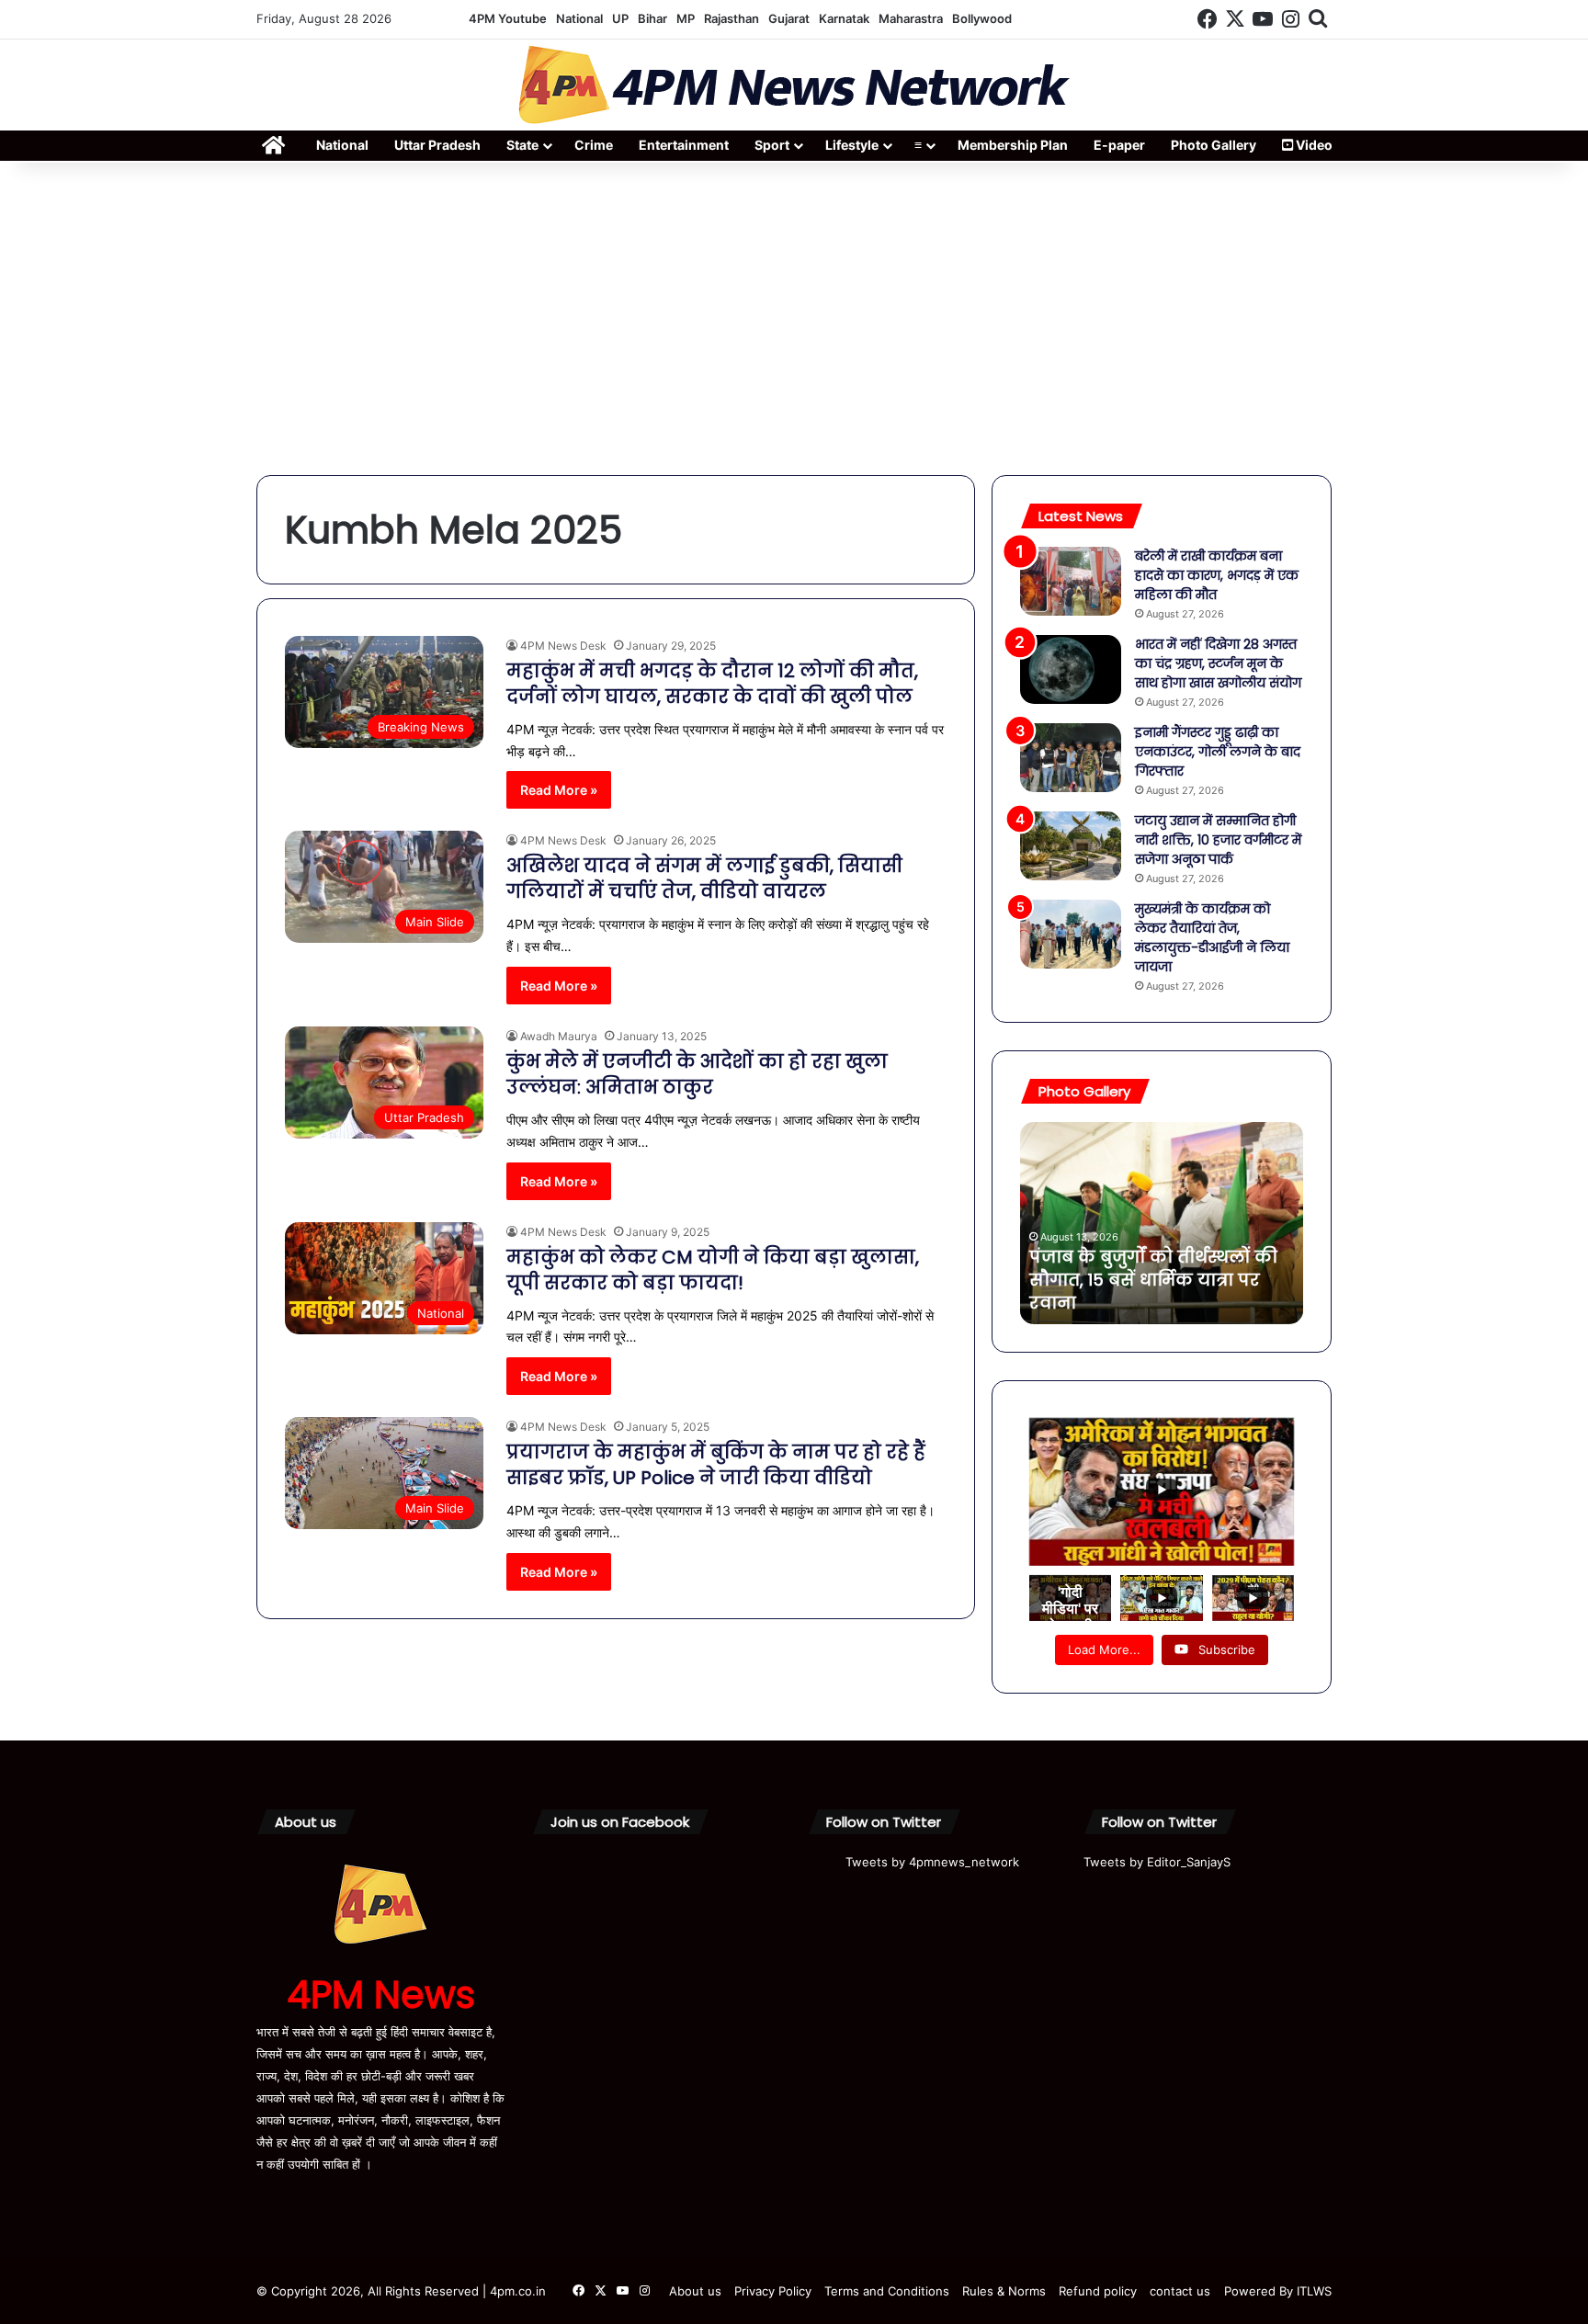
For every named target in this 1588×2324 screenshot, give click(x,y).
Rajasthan (732, 18)
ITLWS (1314, 2291)
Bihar (652, 18)
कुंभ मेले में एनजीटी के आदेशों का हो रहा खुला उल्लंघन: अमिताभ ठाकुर (697, 1074)
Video (1313, 145)
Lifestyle (852, 145)
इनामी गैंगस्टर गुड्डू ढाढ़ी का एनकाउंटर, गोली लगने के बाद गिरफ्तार (1218, 752)
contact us (1180, 2291)
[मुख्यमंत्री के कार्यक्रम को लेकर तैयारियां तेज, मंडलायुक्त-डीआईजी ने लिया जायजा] (1071, 934)
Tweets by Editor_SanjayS (1157, 1862)
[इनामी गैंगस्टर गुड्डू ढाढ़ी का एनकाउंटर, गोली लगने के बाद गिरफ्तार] (1071, 758)
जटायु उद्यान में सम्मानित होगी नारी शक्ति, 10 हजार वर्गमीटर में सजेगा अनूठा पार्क (1218, 840)
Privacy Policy (773, 2291)
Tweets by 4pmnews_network (932, 1862)
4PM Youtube (508, 18)
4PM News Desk (563, 646)
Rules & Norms (1004, 2291)
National (579, 18)
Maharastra (911, 18)
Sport (772, 145)
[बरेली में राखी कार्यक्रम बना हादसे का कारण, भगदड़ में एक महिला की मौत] (1071, 581)
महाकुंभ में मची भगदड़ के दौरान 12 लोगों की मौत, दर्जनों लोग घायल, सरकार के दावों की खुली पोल (712, 684)
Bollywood (982, 18)
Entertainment (684, 145)
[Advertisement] (794, 319)
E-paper (1119, 145)
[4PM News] (794, 85)
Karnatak (844, 18)
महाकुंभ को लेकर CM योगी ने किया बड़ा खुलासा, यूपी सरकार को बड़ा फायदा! (713, 1270)
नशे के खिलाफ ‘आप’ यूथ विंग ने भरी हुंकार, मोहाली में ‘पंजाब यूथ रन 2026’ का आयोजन (1151, 1280)
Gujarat (789, 18)
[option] (1162, 1223)
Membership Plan (1013, 145)
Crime (594, 145)
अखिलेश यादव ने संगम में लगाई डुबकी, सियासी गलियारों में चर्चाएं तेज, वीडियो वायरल (704, 879)
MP (686, 18)
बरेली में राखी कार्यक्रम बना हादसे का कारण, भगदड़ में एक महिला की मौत (1217, 575)
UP (620, 18)
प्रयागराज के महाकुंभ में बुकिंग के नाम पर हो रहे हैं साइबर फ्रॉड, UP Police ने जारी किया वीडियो (716, 1465)
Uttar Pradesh (437, 145)
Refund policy (1098, 2291)
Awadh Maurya (559, 1036)
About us (695, 2291)
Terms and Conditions (887, 2291)
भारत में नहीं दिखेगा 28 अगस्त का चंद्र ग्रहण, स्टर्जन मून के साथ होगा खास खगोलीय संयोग (1218, 663)
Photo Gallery (1214, 145)
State (522, 145)
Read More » (559, 790)
